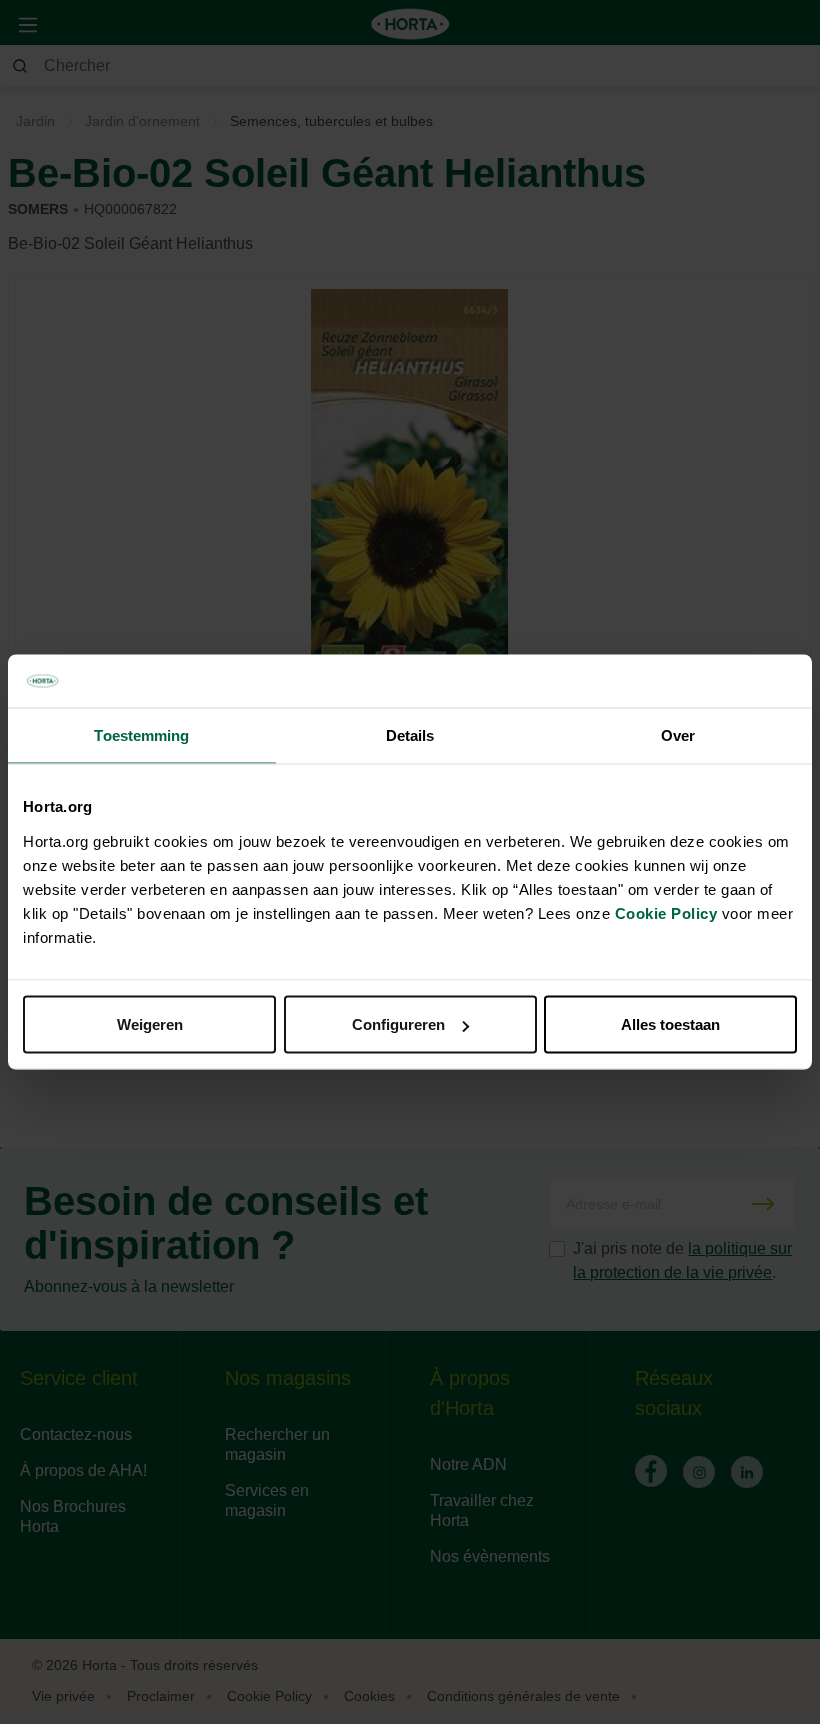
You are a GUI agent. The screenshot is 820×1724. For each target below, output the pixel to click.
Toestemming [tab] (141, 734)
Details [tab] (410, 734)
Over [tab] (678, 734)
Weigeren (150, 1024)
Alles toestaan (670, 1024)
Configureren (398, 1024)
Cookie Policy (666, 913)
